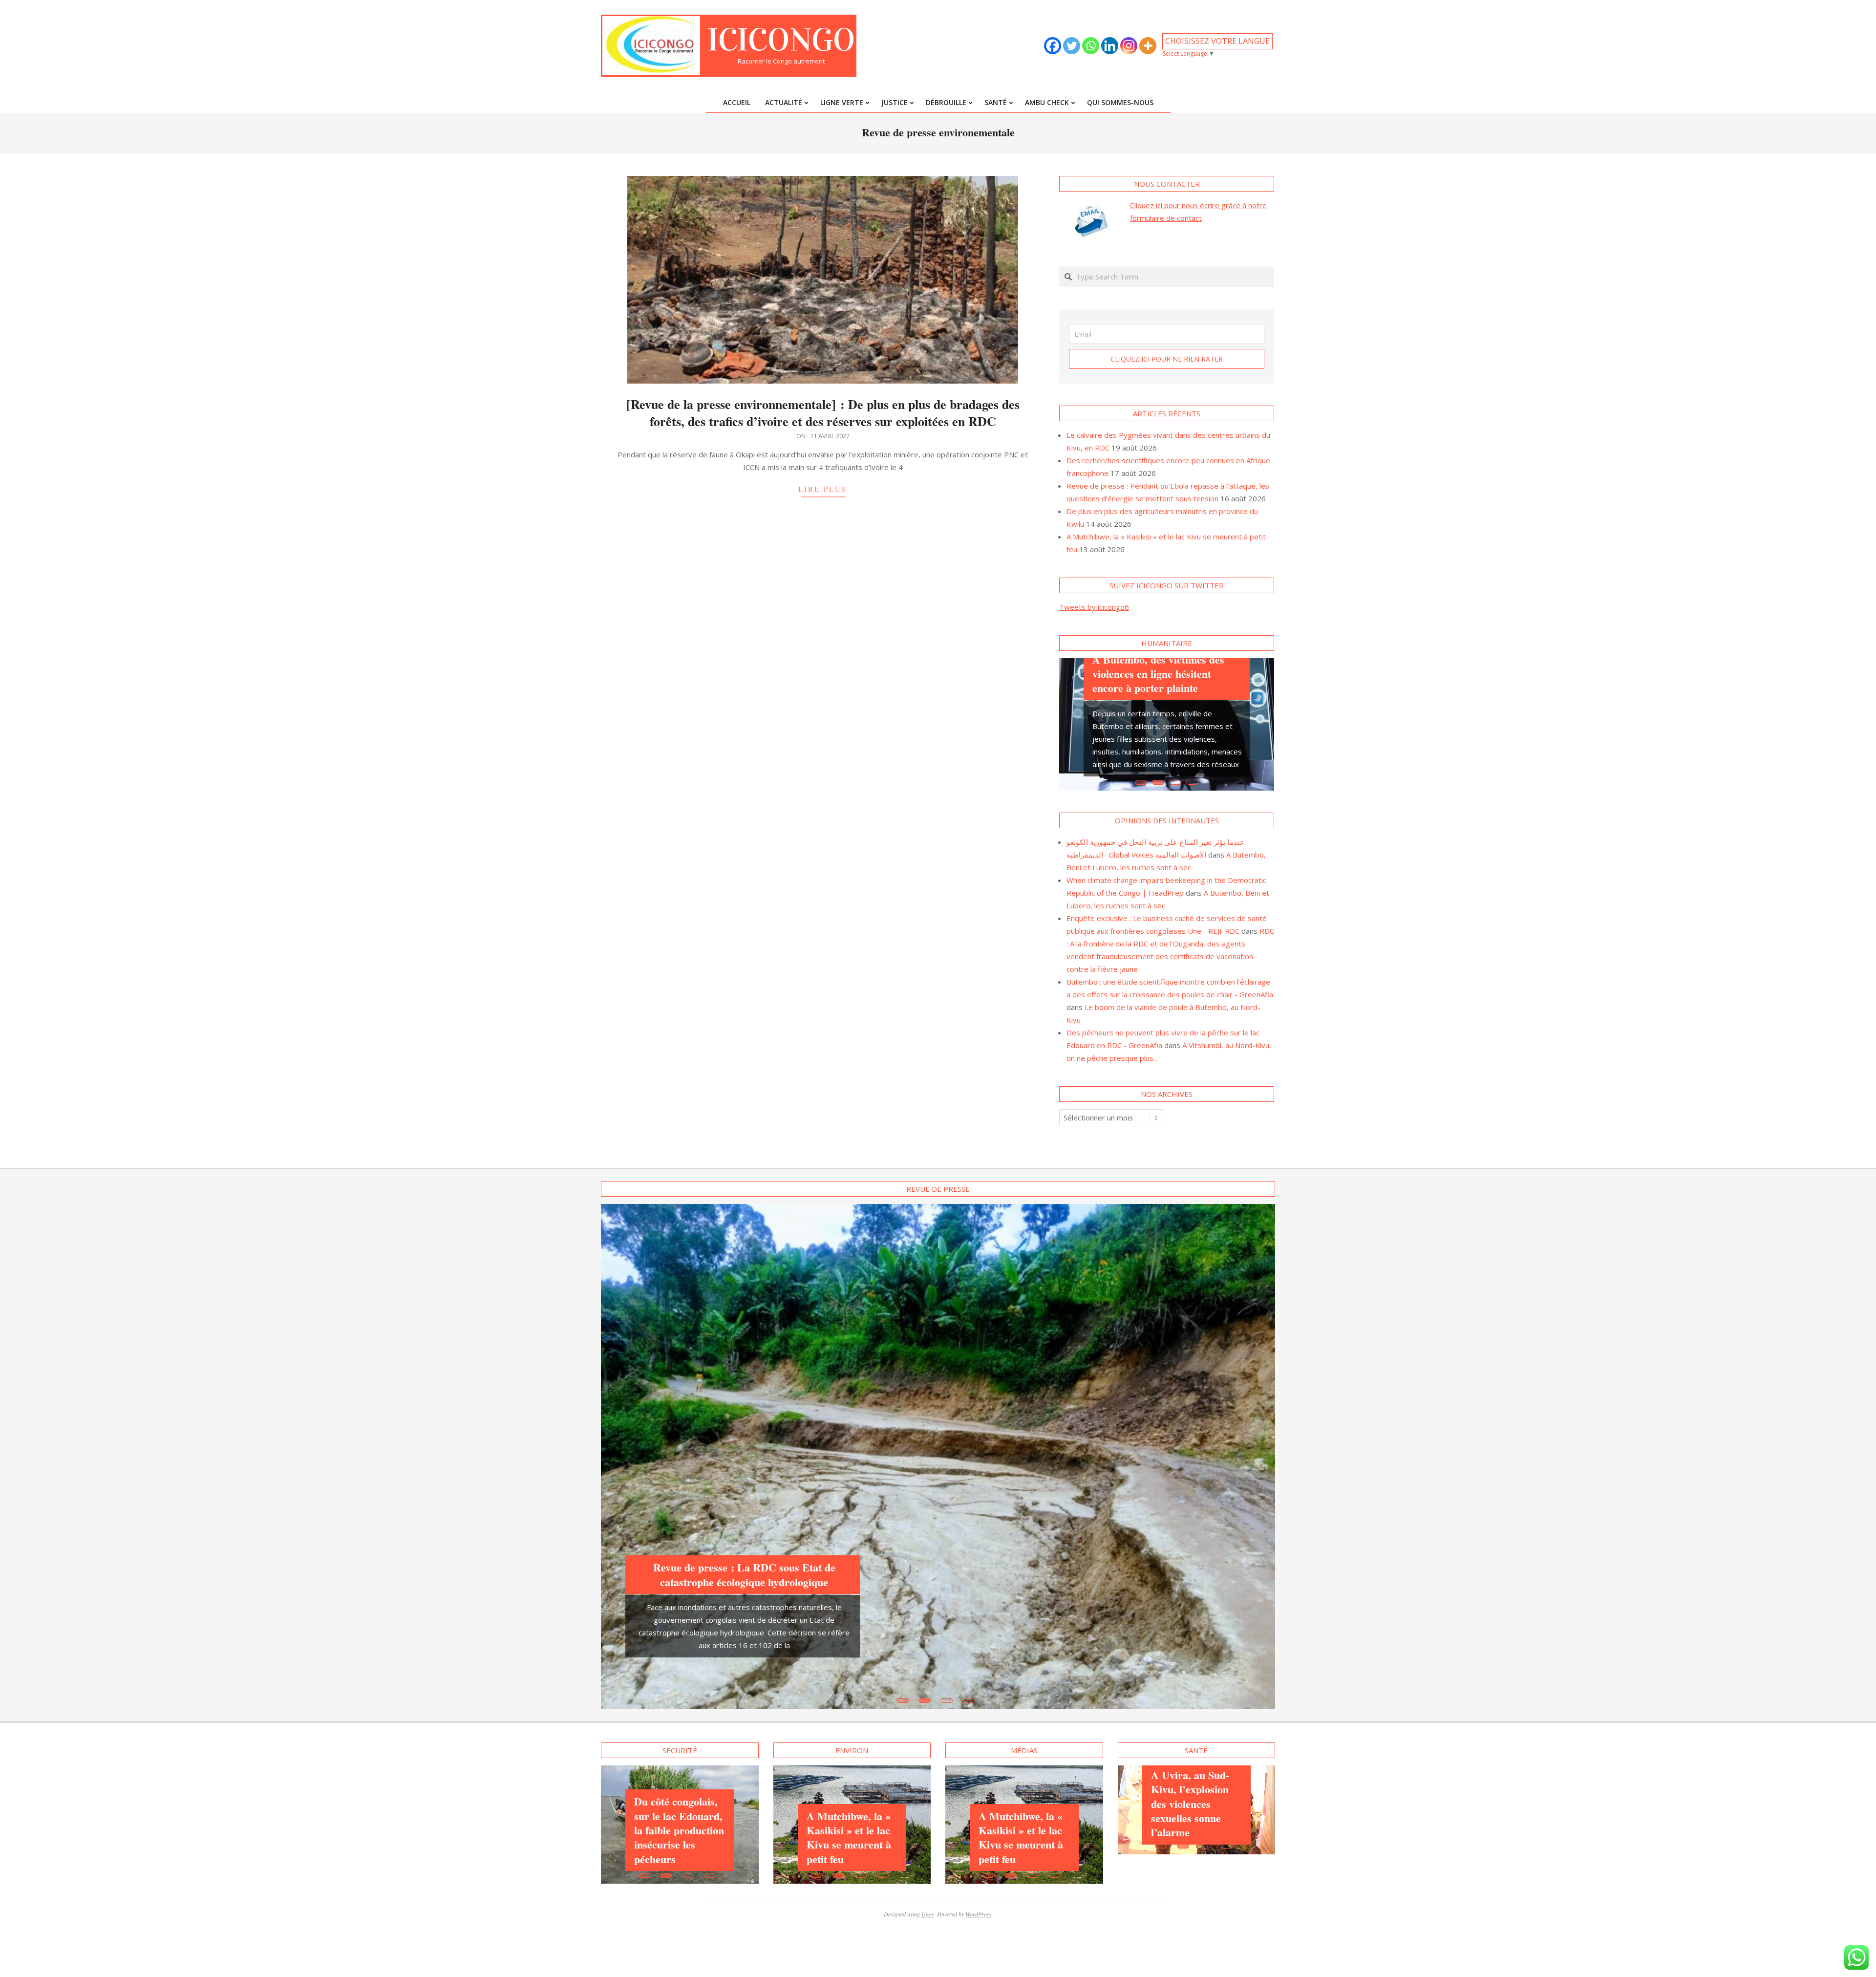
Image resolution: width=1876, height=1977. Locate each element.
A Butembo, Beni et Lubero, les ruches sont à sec (852, 1658)
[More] (1148, 46)
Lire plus (823, 489)
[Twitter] (1072, 46)
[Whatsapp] (1091, 46)
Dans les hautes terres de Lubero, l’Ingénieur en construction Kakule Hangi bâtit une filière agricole (1025, 1695)
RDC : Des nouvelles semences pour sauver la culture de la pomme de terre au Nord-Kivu (678, 1654)
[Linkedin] (1110, 46)
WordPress (978, 1789)
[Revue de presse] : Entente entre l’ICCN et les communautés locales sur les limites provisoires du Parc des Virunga (744, 1437)
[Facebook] (1053, 46)
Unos (928, 1789)
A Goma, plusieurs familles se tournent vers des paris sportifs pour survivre (1164, 665)
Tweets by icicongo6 (1094, 607)
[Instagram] (1129, 46)
